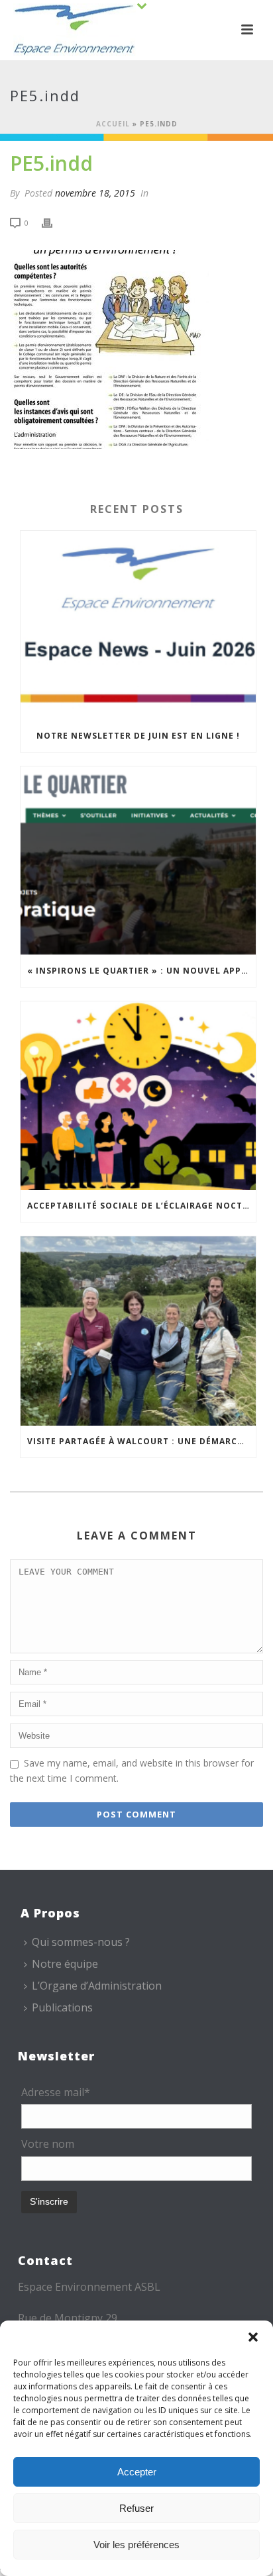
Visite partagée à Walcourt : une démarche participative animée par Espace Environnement (141, 1441)
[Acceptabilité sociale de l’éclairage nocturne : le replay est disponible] (138, 1096)
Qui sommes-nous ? (81, 1942)
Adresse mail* (56, 2092)
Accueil (113, 124)
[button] (253, 2337)
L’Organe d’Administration (97, 1986)
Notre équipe (65, 1964)
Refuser (136, 2508)
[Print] (54, 222)
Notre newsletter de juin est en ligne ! (138, 736)
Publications (62, 2007)
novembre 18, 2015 (95, 193)
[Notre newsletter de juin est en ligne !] (138, 625)
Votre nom (48, 2144)
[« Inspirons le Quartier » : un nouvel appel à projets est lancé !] (138, 861)
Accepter (137, 2472)
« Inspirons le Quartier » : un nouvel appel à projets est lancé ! (141, 971)
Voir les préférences (136, 2545)
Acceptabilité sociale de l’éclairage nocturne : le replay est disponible (141, 1206)
